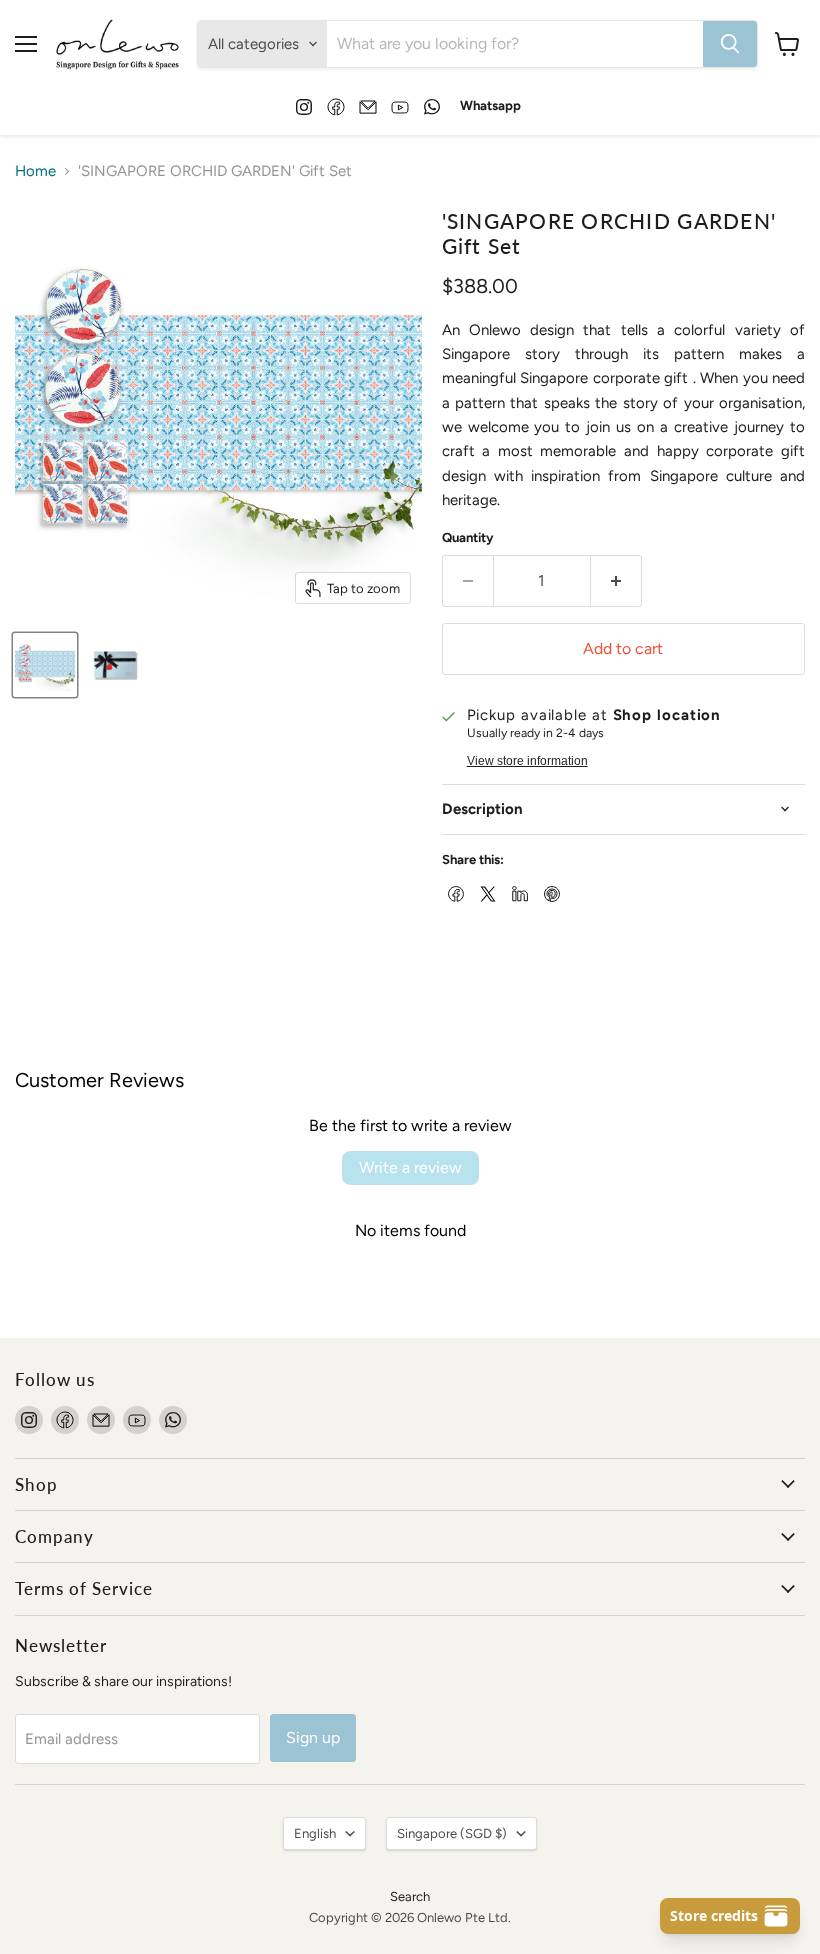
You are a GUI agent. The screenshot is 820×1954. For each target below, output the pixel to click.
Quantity (468, 537)
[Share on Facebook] (454, 892)
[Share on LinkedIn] (518, 892)
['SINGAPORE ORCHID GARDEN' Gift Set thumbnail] (45, 665)
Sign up (313, 1737)
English (315, 1833)
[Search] (730, 44)
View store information (527, 761)
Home (35, 171)
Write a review (410, 1167)
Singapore (452, 1833)
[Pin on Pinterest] (550, 892)
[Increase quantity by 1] (616, 581)
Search (410, 1896)
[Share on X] (486, 892)
